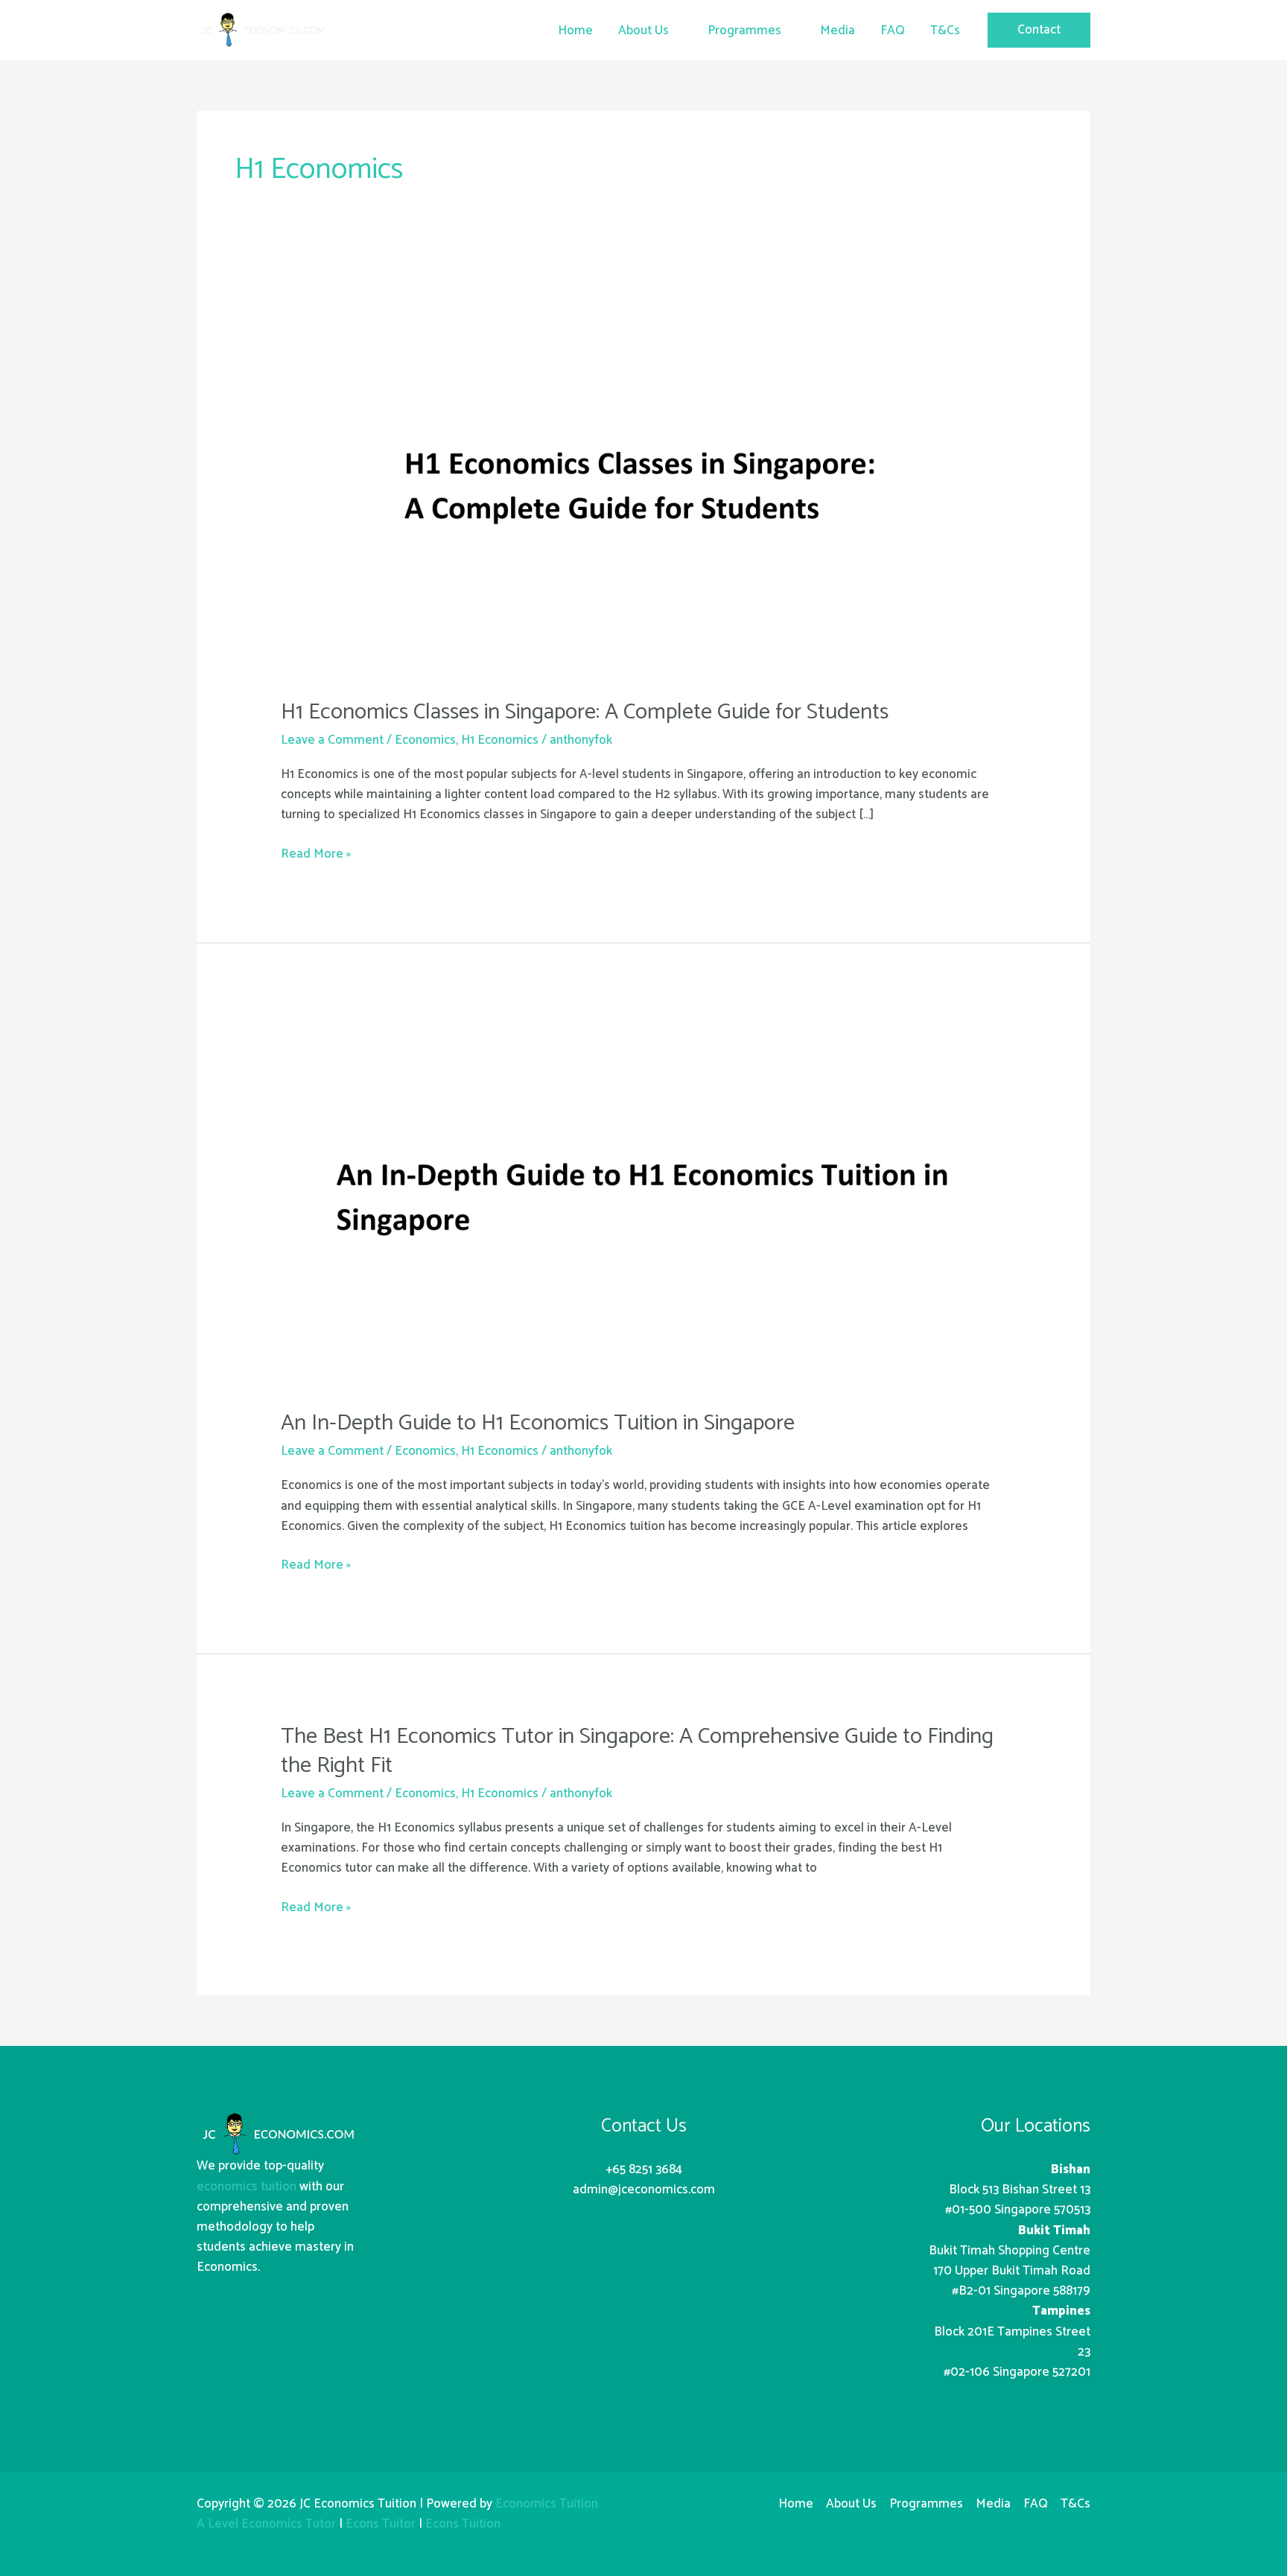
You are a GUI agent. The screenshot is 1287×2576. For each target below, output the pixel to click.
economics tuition (247, 2187)
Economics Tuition (547, 2504)
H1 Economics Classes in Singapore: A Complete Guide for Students (585, 712)
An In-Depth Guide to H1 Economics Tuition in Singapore (538, 1423)
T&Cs (945, 31)
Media (838, 31)
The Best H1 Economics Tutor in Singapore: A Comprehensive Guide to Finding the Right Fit (637, 1751)
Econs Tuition (463, 2524)
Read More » (316, 854)
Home (575, 31)
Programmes (744, 31)
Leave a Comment (332, 740)
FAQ (893, 31)
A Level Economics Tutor (266, 2524)
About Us (643, 31)
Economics (425, 740)
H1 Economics (500, 740)
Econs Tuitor (381, 2524)
